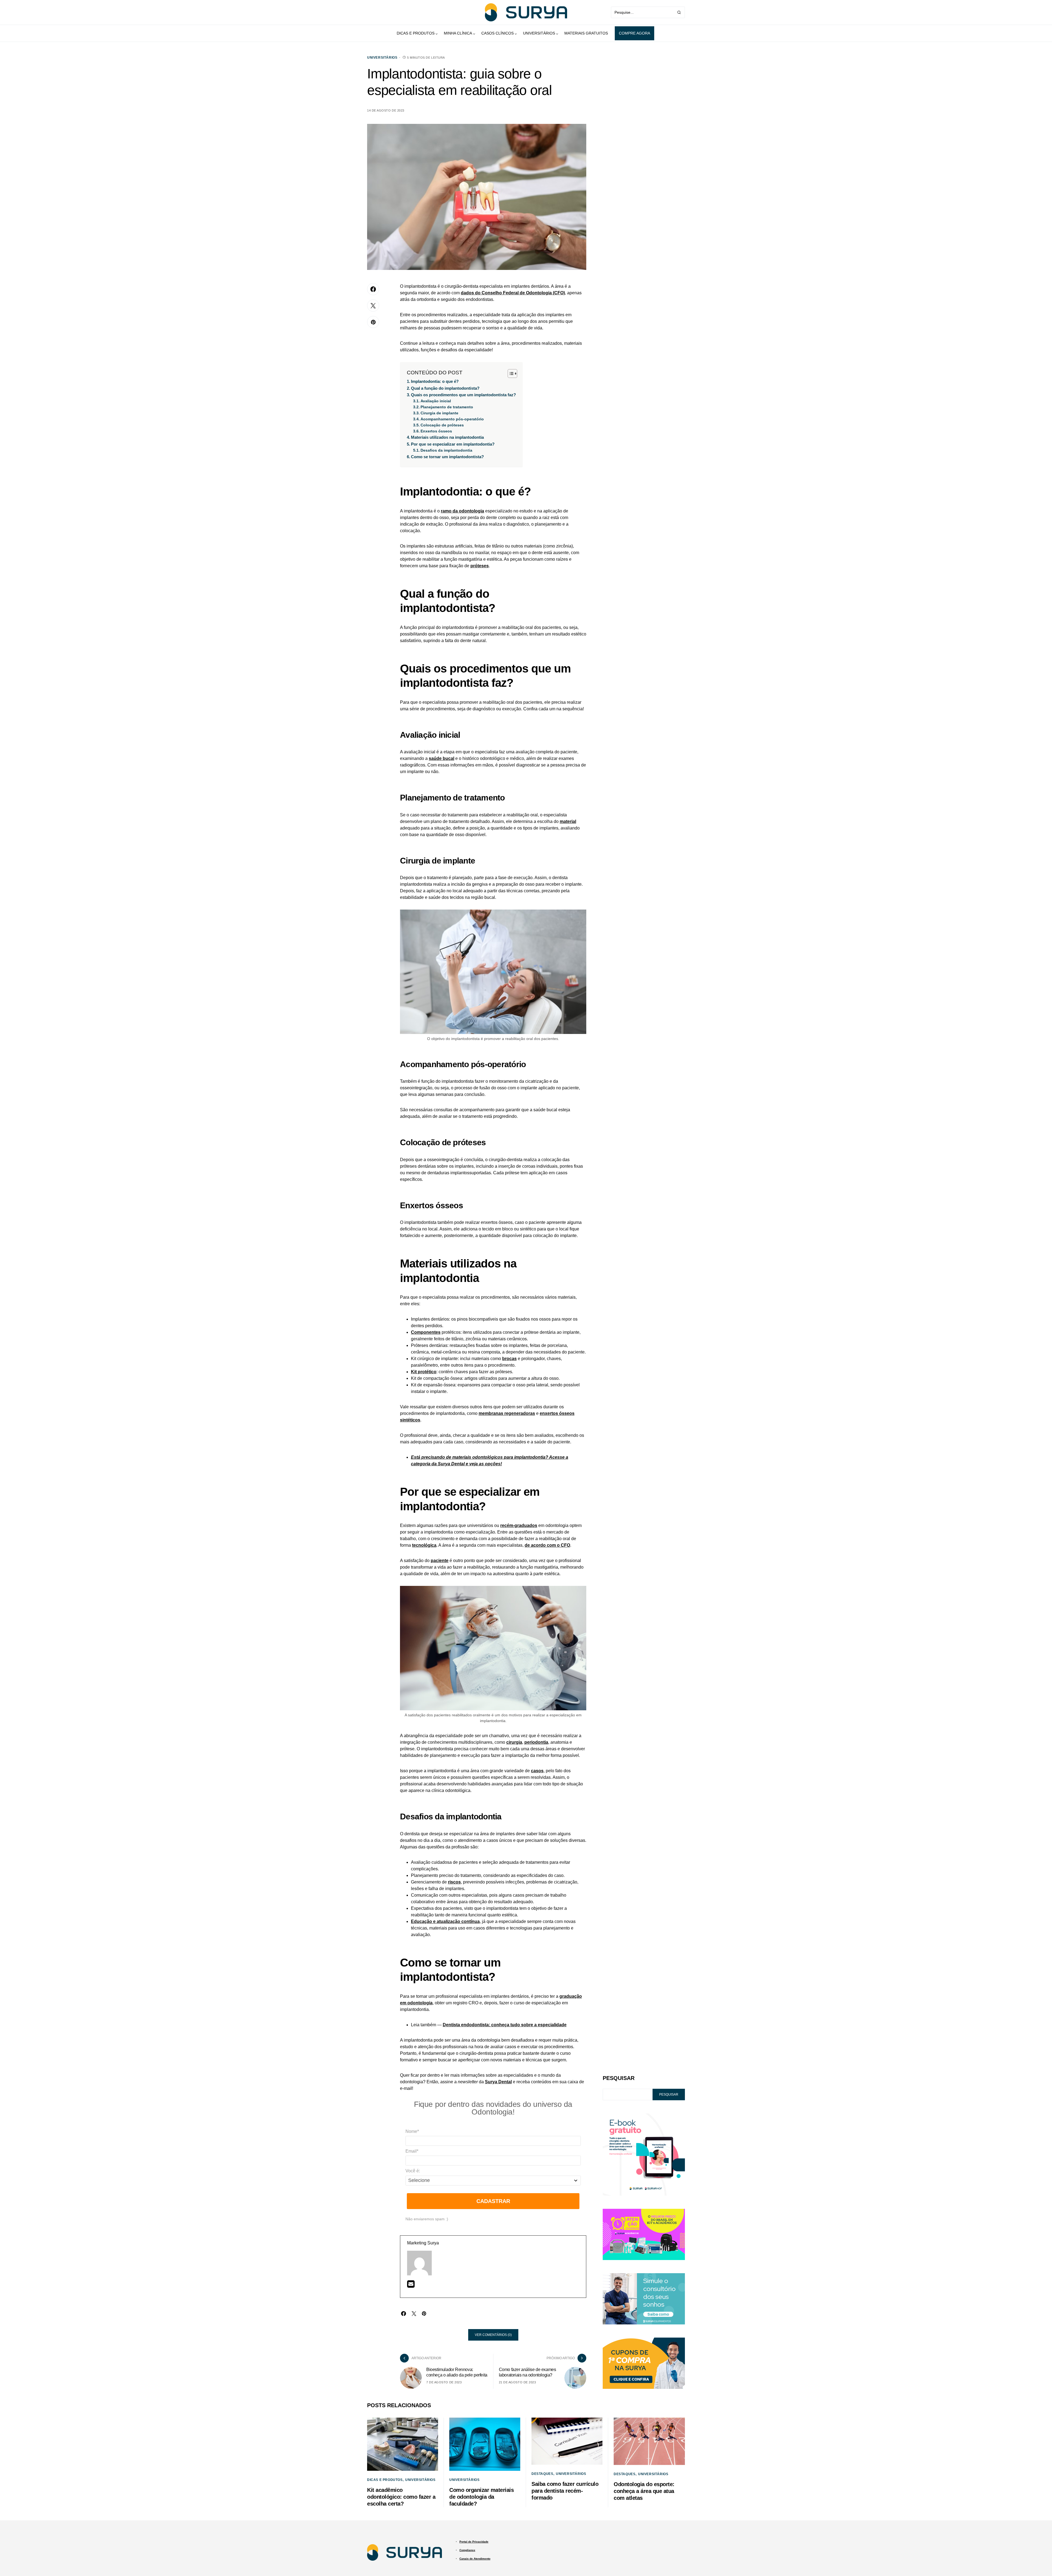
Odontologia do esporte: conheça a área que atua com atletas (644, 2491)
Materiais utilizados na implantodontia (447, 437)
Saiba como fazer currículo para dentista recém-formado (565, 2491)
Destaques (542, 2474)
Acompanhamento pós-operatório (452, 419)
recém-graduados (519, 1525)
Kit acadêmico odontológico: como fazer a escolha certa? (401, 2497)
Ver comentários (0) (493, 2335)
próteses (480, 566)
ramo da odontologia (462, 511)
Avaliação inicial (436, 401)
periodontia (536, 1742)
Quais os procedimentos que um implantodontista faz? (463, 395)
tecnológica (424, 1545)
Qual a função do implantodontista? (445, 388)
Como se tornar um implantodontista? (447, 457)
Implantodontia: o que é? (435, 381)
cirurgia (514, 1742)
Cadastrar (493, 2201)
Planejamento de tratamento (447, 407)
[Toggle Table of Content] (510, 374)
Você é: (413, 2171)
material (568, 821)
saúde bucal (441, 758)
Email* (412, 2151)
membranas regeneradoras (507, 1413)
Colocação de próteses (442, 425)
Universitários (382, 58)
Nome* (412, 2131)
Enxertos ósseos (436, 431)
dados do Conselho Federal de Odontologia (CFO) (513, 293)
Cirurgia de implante (439, 413)
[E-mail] (411, 2286)
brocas (509, 1359)
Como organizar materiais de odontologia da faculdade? (481, 2497)
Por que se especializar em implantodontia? (453, 444)
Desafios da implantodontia (446, 450)
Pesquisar (619, 2078)
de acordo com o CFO (547, 1545)
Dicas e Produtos (385, 2480)
